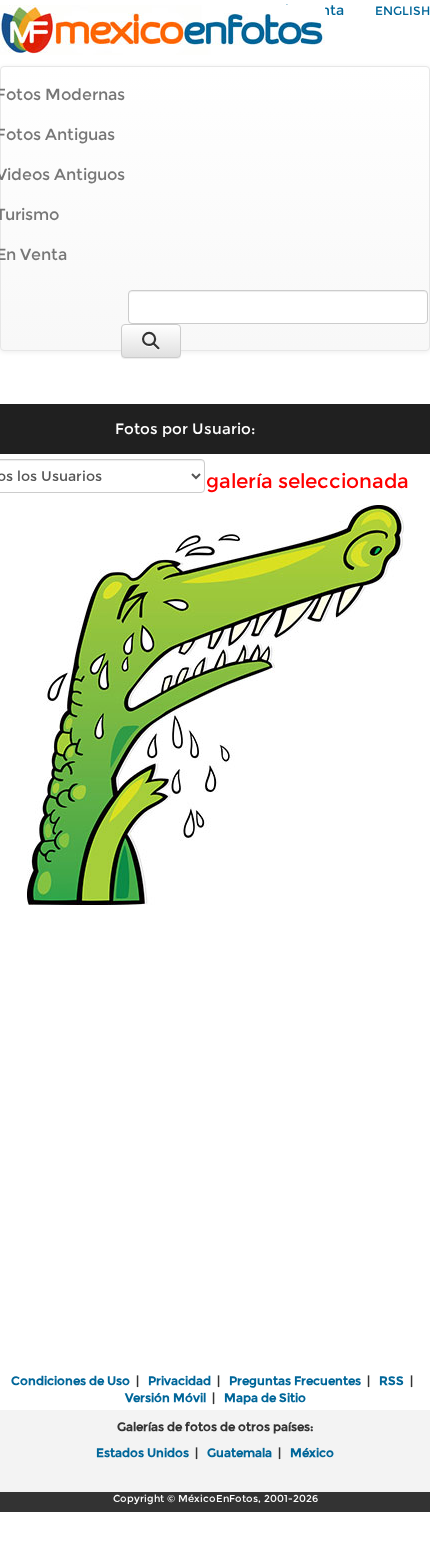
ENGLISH (402, 10)
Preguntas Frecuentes (295, 1380)
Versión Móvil (165, 1397)
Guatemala (239, 1452)
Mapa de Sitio (265, 1397)
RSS (391, 1380)
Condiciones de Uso (70, 1380)
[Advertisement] (215, 1140)
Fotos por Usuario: (185, 428)
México (312, 1452)
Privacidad (179, 1380)
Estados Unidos (142, 1452)
